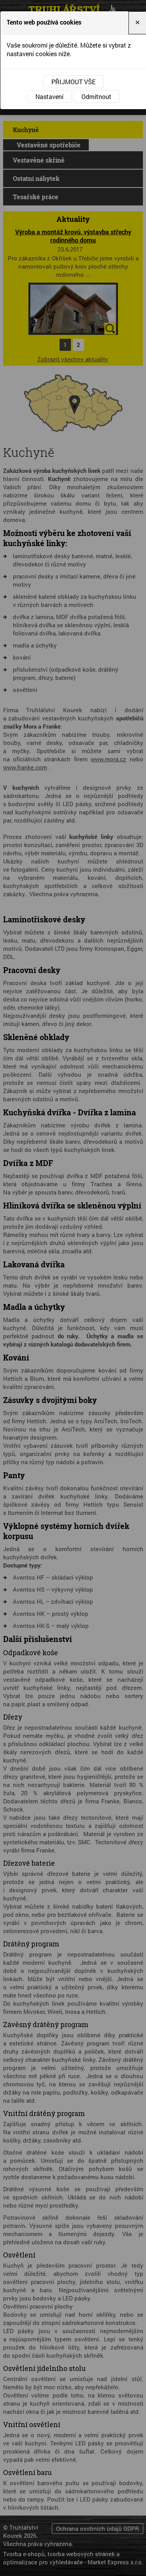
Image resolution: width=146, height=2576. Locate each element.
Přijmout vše (73, 82)
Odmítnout (96, 96)
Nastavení (49, 96)
